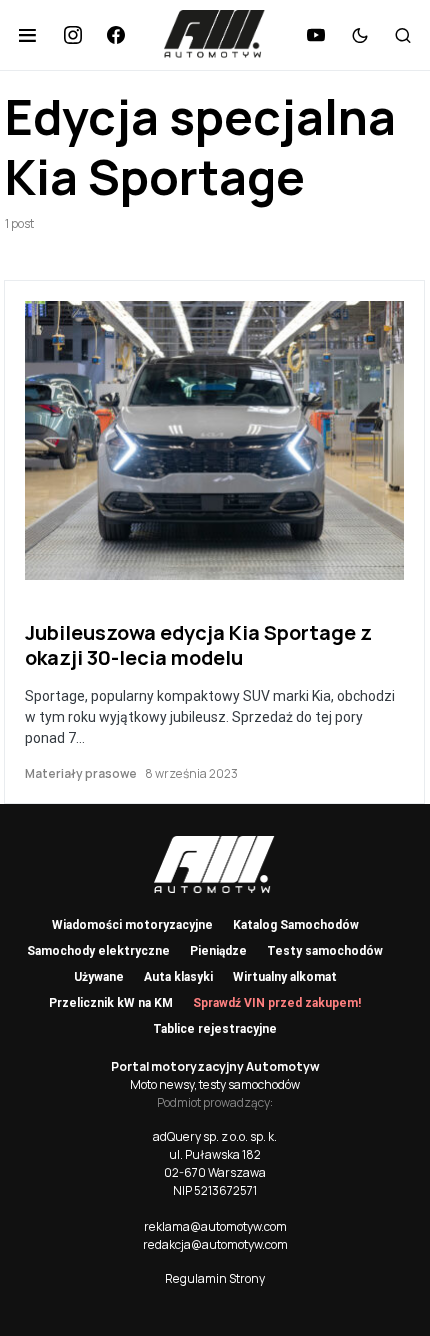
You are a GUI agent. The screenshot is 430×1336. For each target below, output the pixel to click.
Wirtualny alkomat (285, 977)
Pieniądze (218, 951)
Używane (99, 977)
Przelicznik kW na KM (111, 1003)
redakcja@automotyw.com (215, 1244)
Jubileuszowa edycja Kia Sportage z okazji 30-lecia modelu (198, 645)
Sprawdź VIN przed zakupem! (277, 1003)
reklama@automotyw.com (215, 1226)
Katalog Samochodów (296, 925)
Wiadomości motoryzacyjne (132, 925)
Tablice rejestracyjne (215, 1029)
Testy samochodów (325, 951)
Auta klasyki (178, 977)
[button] (27, 35)
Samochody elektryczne (98, 951)
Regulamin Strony (215, 1278)
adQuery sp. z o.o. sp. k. (215, 1136)
